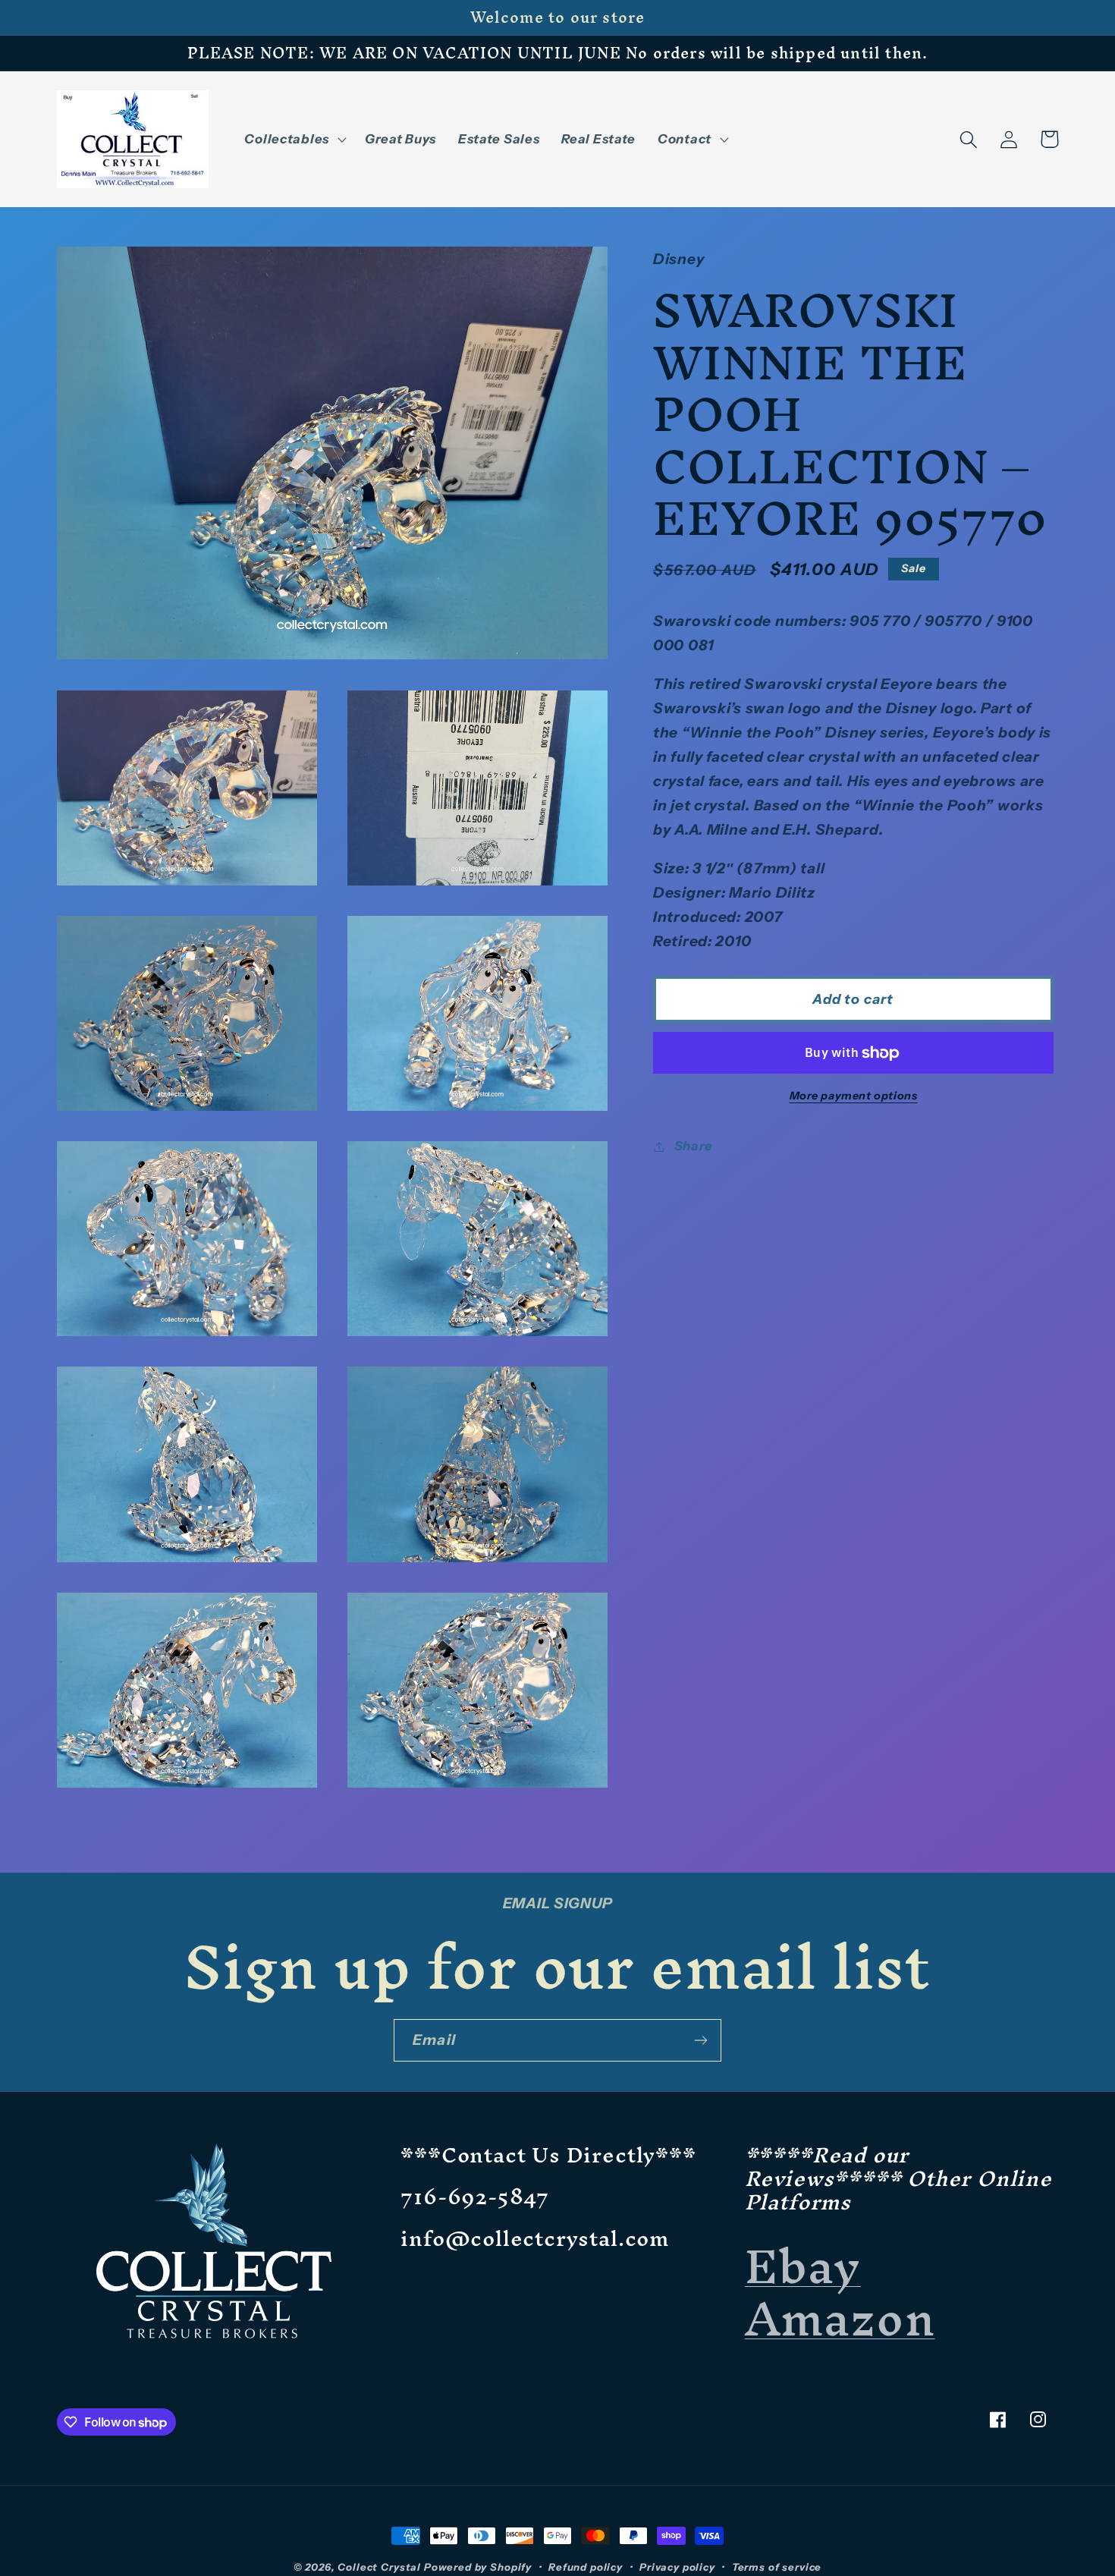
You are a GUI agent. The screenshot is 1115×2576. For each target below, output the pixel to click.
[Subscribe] (700, 2040)
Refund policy (586, 2567)
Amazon (840, 2318)
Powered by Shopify (478, 2567)
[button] (294, 140)
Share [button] (694, 1146)
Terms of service (777, 2567)
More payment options (854, 1096)
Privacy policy (677, 2567)
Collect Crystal (379, 2567)
